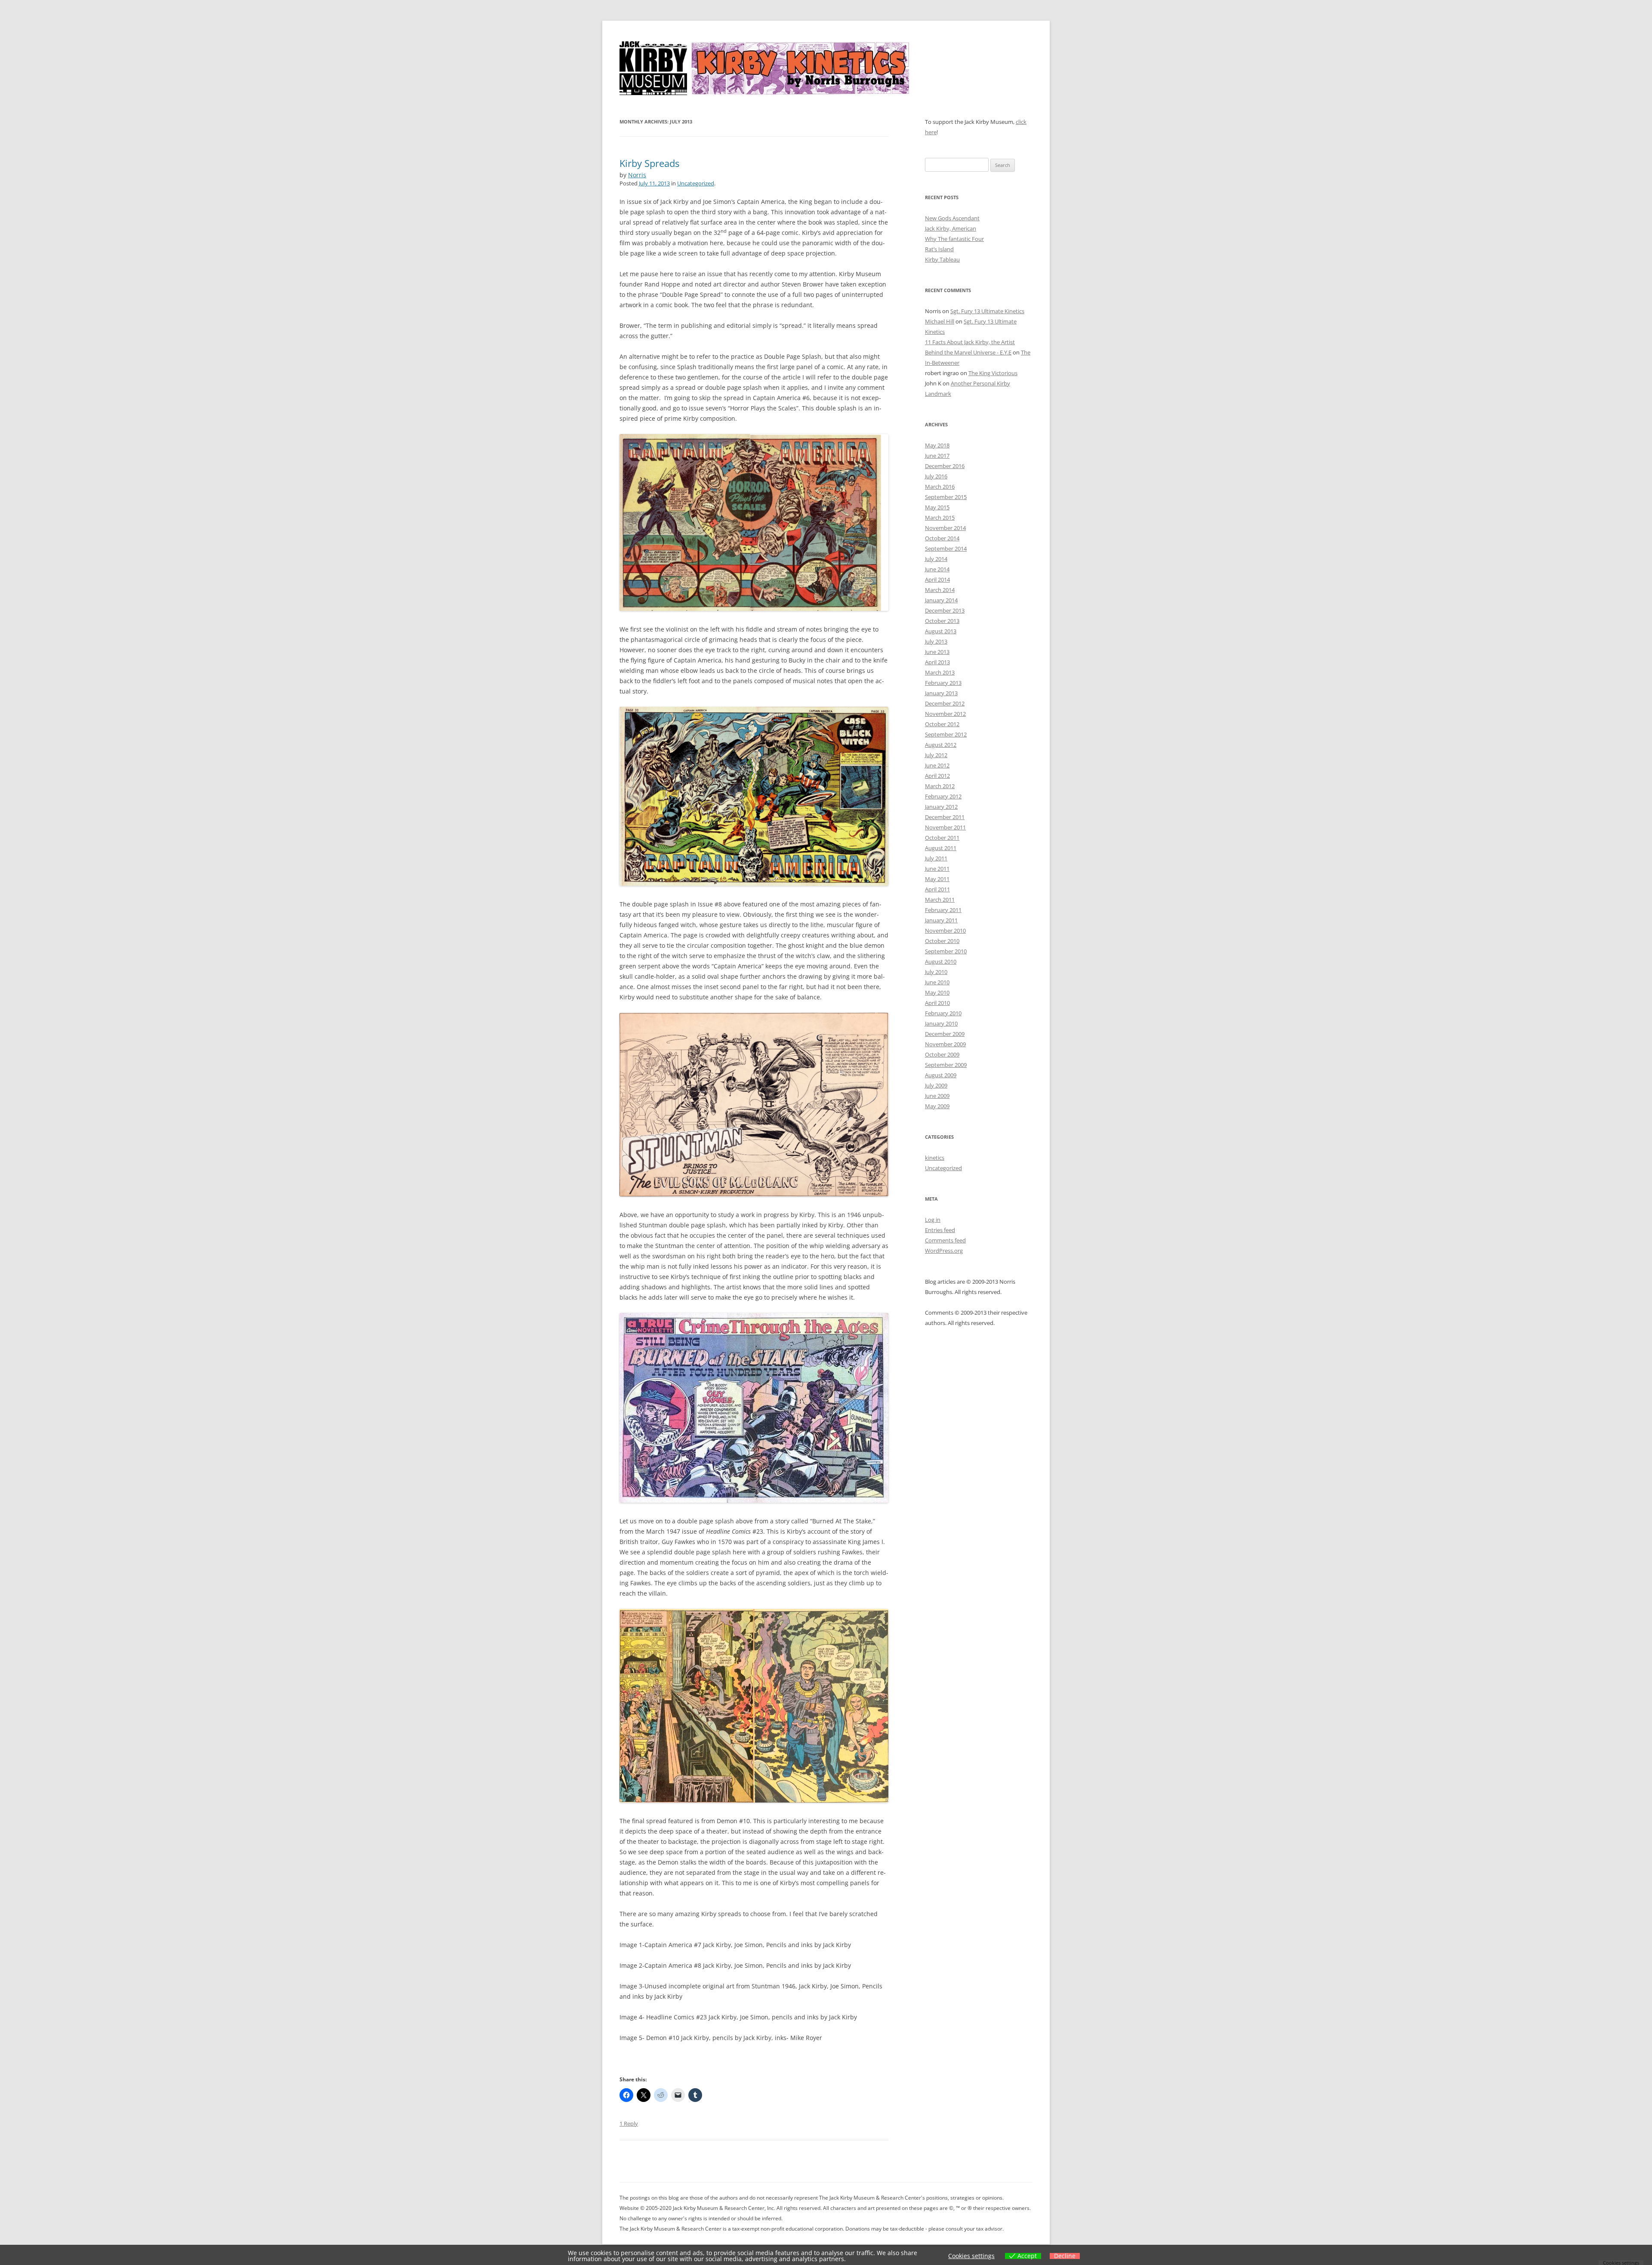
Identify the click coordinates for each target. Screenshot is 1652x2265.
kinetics (935, 1158)
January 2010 (941, 1023)
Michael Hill (940, 321)
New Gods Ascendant (952, 218)
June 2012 (937, 765)
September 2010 (946, 951)
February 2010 (943, 1013)
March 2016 (940, 487)
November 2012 (945, 714)
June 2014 (937, 569)
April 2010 (937, 1003)
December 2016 (945, 466)
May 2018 (937, 445)
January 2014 (941, 600)
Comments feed (945, 1240)
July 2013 (936, 641)
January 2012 (941, 807)
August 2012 (941, 745)
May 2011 (937, 879)
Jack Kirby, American (951, 228)
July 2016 (936, 476)
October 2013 (942, 621)
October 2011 (942, 838)
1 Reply (629, 2123)
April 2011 (937, 889)
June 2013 (937, 652)
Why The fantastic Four (954, 239)
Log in (933, 1220)
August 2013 (941, 631)
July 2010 (936, 972)
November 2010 (945, 931)
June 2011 (937, 869)
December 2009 (945, 1034)
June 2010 (937, 982)
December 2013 (945, 610)
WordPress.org (944, 1251)
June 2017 (937, 456)
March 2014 (940, 590)
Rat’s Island (939, 249)
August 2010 (941, 961)
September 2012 (946, 734)
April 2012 (937, 776)
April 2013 (937, 662)
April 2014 (937, 579)
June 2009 (937, 1096)
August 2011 (941, 848)
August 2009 (941, 1075)
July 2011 (936, 858)
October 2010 (942, 941)
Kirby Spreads (649, 163)
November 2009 (945, 1044)
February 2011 (943, 910)
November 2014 (945, 528)
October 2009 (942, 1054)
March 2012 (940, 786)
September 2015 (946, 497)
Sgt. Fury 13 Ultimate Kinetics (987, 311)
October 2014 (942, 538)
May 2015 (937, 507)
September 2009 (946, 1065)
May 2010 (937, 992)
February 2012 (943, 796)
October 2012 (942, 724)
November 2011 (945, 827)
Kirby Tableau (942, 259)
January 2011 (941, 920)
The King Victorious (993, 373)
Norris (637, 175)
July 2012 (936, 755)
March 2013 (940, 672)
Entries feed (940, 1230)
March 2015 (940, 518)
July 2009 (936, 1085)
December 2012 (945, 703)
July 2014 (936, 559)
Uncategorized (696, 183)
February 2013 (943, 683)
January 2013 (941, 693)
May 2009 (937, 1106)
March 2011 (940, 900)
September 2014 (946, 549)
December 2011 (945, 817)
